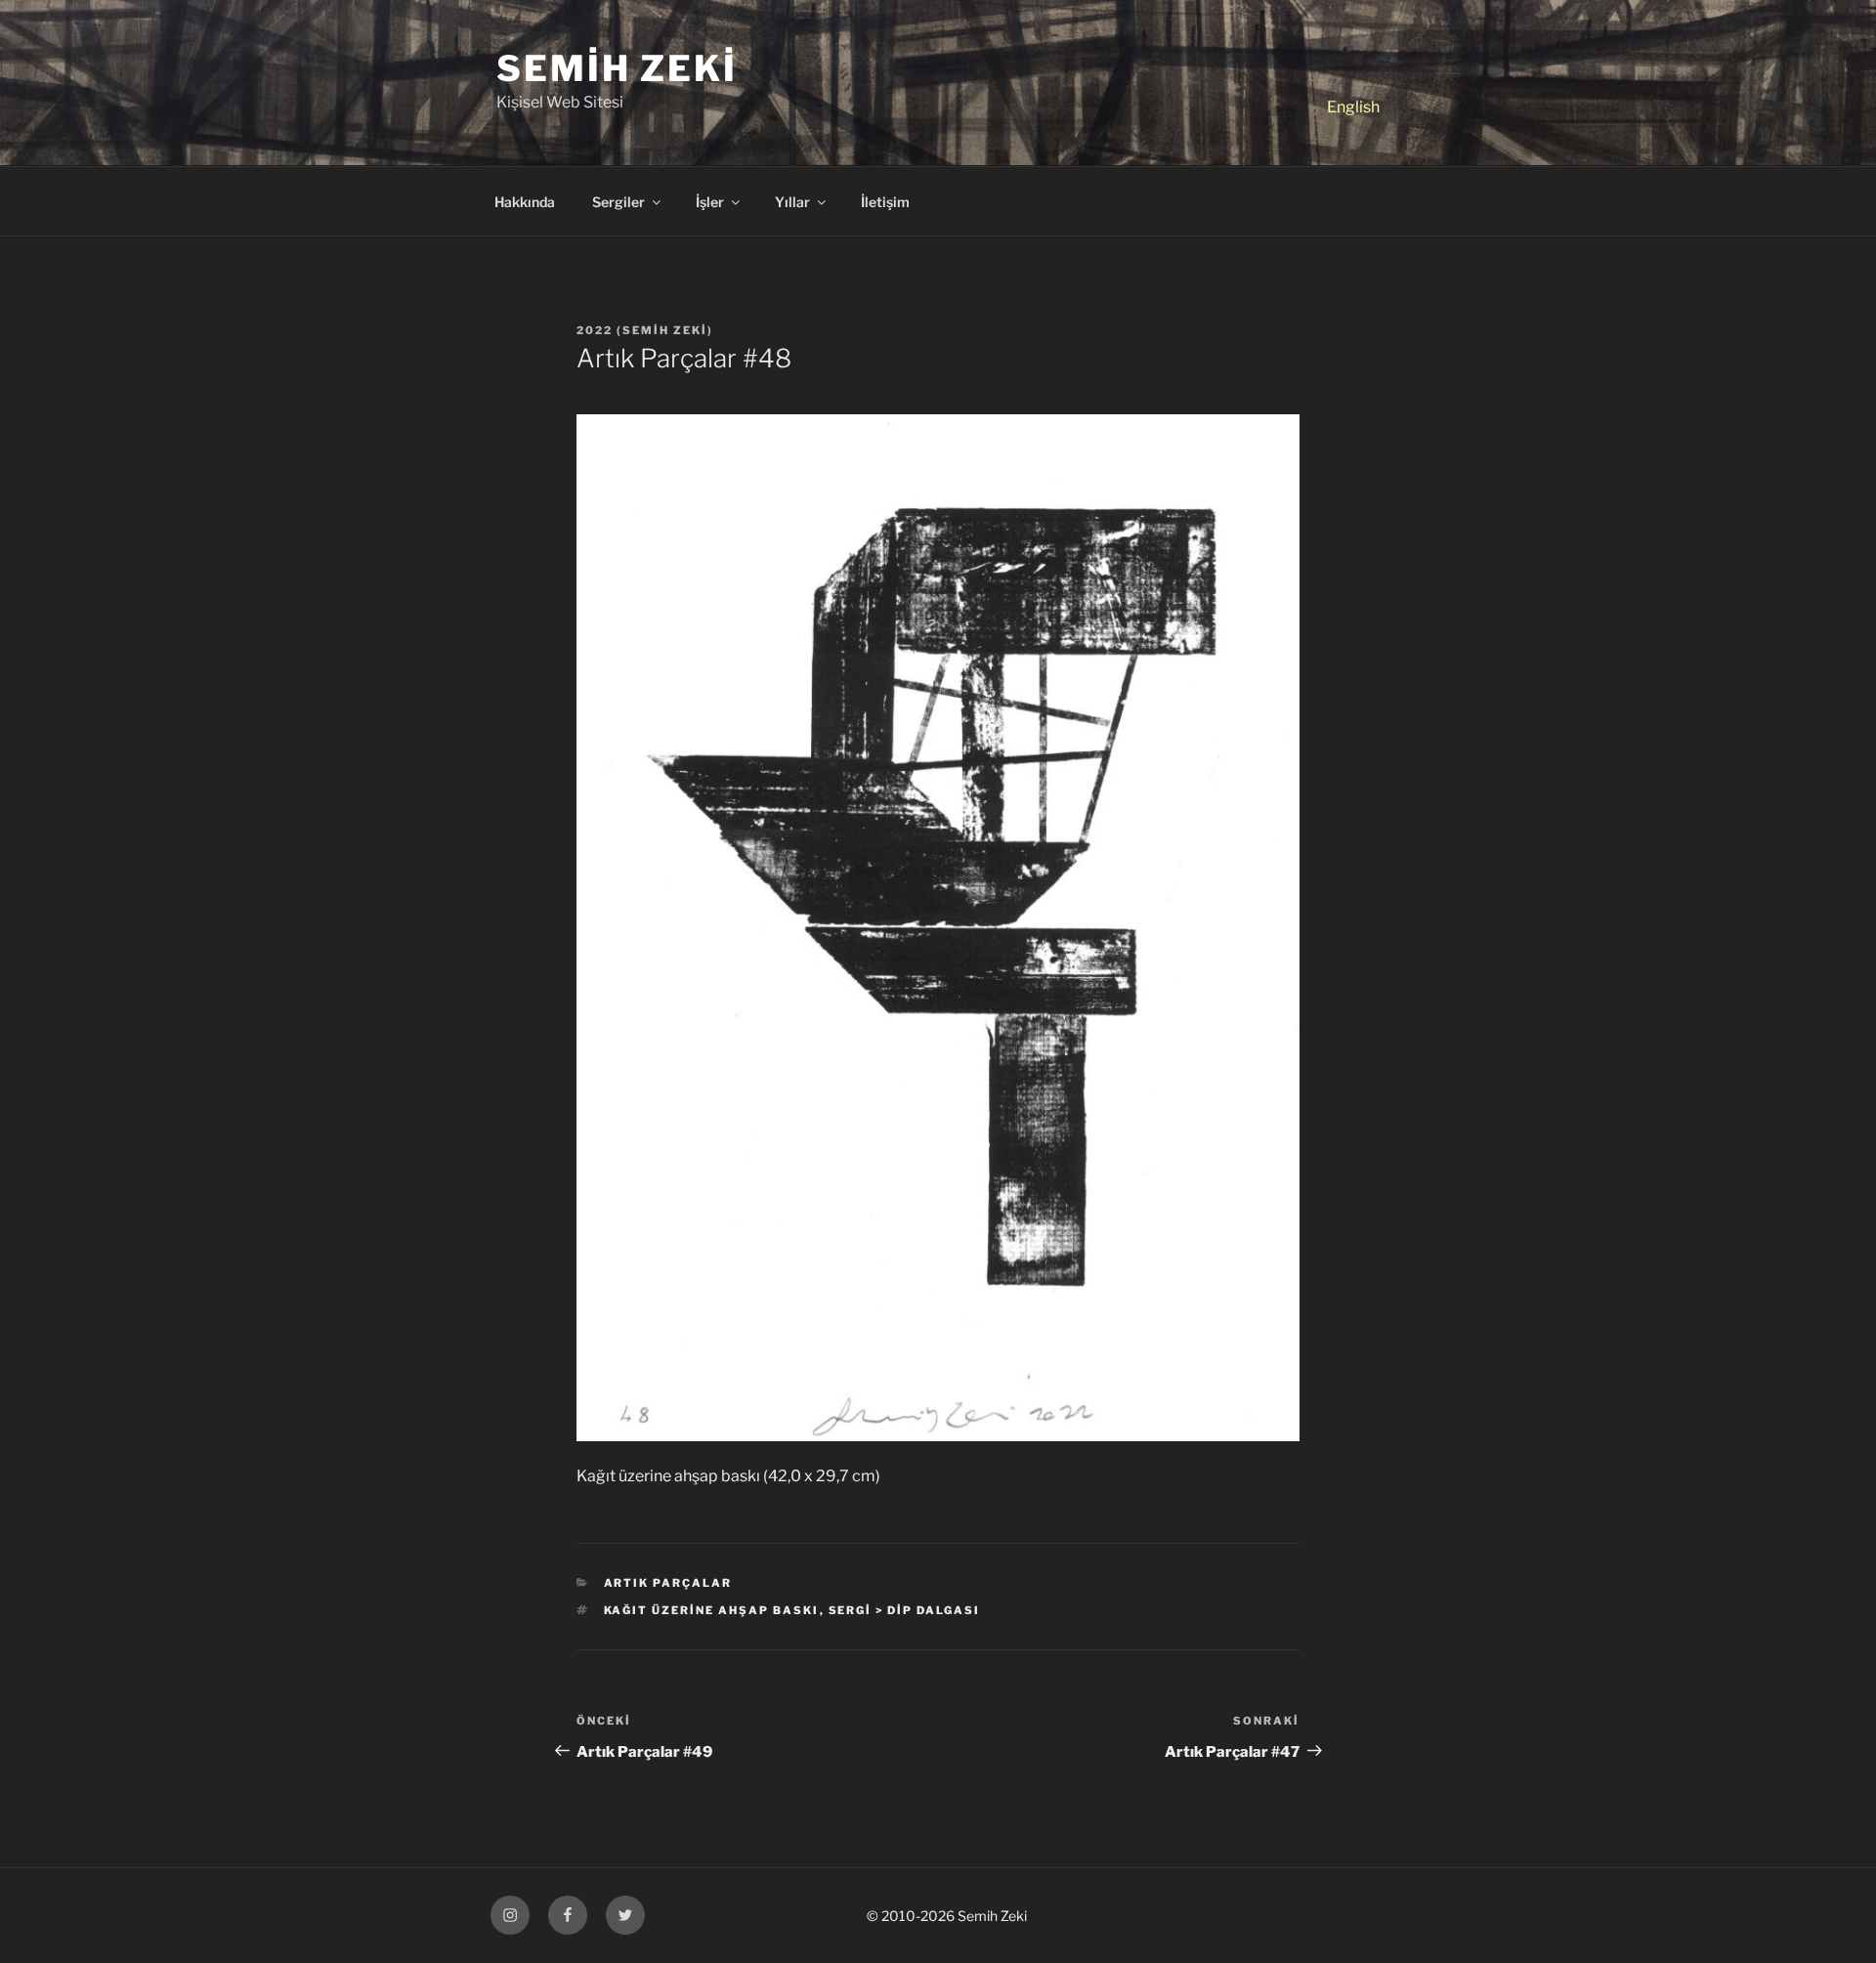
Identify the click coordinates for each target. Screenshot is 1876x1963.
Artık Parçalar (668, 1583)
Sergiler (618, 202)
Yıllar (792, 202)
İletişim (885, 202)
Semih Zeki (617, 68)
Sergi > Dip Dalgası (905, 1610)
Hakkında (525, 202)
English (1353, 107)
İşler (710, 202)
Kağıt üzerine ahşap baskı (712, 1610)
